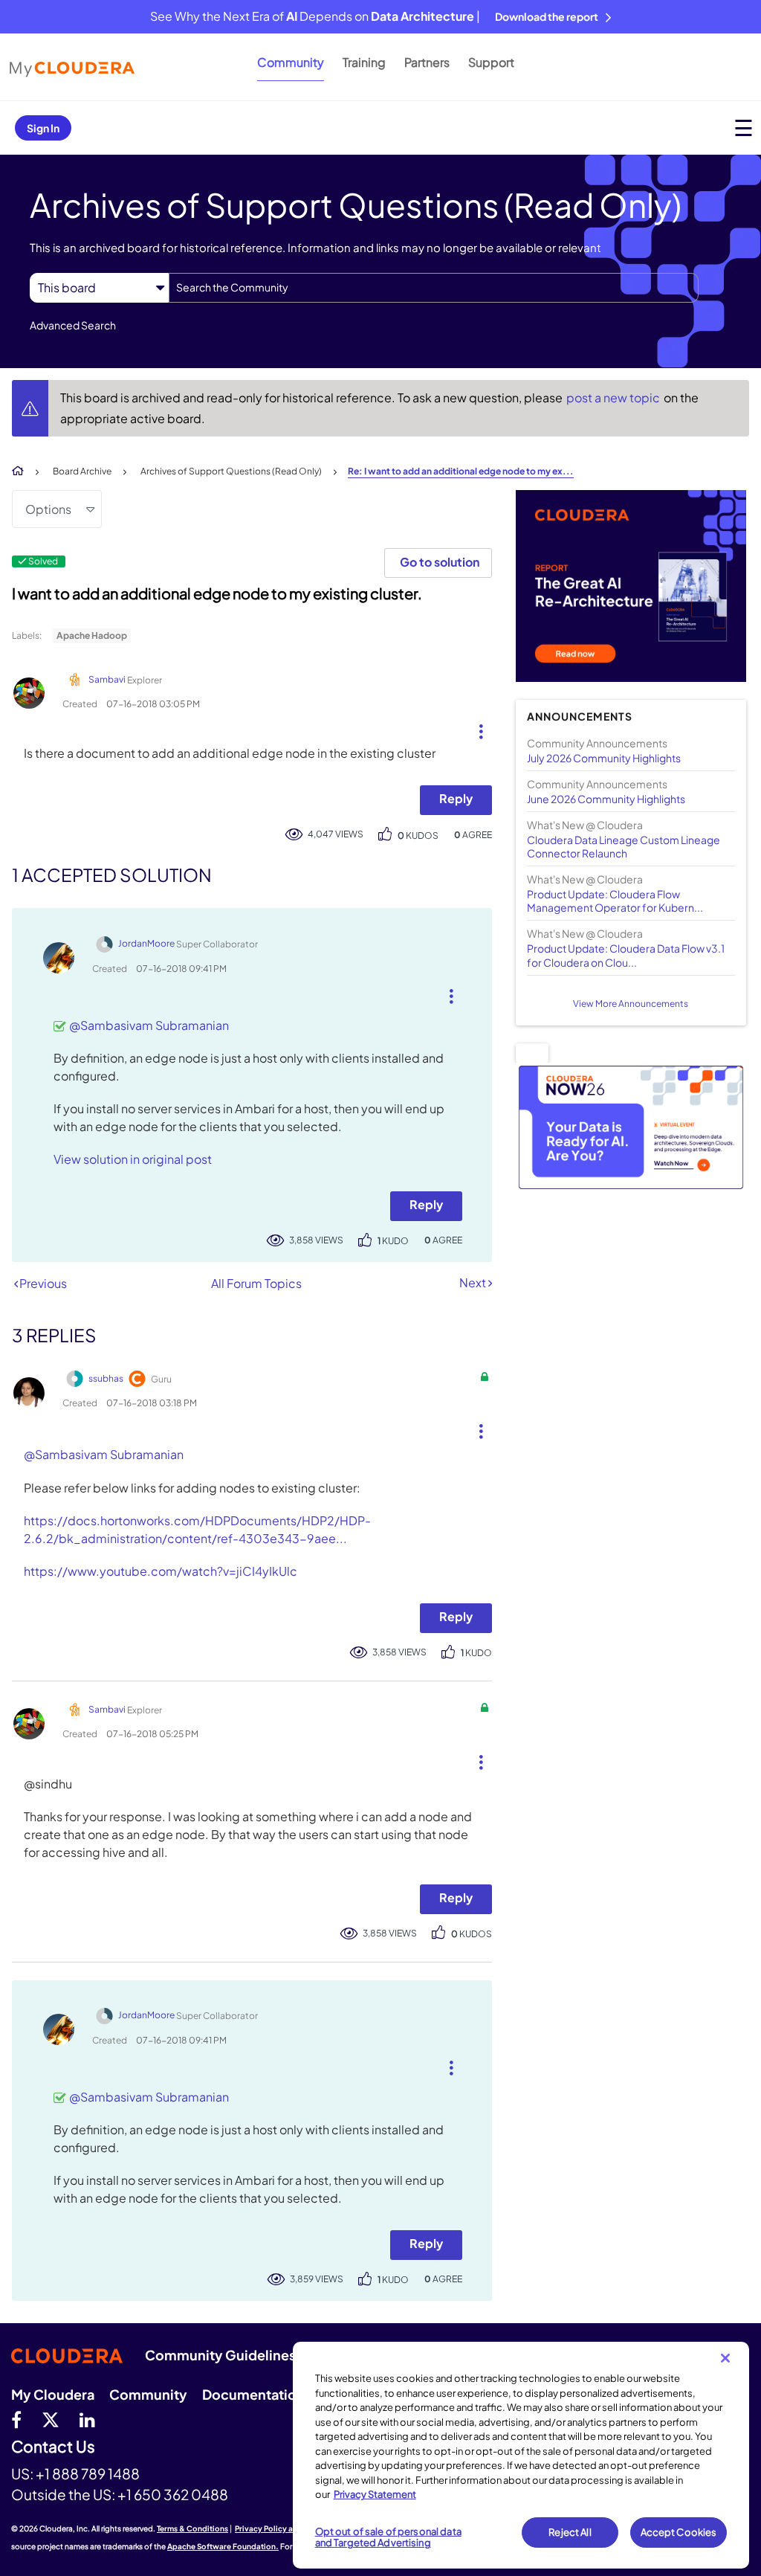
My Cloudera (53, 2394)
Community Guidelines (220, 2355)
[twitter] (51, 2419)
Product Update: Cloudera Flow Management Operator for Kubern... (615, 901)
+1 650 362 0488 (173, 2494)
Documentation (253, 2394)
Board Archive (82, 471)
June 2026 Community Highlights (606, 799)
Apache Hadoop (92, 635)
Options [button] (48, 509)
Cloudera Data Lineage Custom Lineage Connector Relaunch (624, 846)
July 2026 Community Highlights (604, 758)
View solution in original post (133, 1159)
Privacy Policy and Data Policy (290, 2528)
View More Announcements (631, 1004)
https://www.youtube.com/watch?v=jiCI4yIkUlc (161, 1571)
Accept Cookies (679, 2532)
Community (291, 62)
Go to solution (440, 562)
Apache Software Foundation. (223, 2546)
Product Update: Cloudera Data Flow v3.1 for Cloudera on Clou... (626, 955)
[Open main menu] (744, 128)
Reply (456, 798)
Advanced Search (73, 325)
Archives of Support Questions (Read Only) (231, 471)
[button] (475, 728)
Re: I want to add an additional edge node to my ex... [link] (461, 471)
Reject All (570, 2532)
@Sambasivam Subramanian (149, 1025)
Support (491, 62)
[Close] (725, 2358)
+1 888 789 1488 (88, 2473)
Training (364, 62)
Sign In (43, 128)
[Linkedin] (87, 2419)
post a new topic (614, 397)
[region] (521, 2455)
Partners (427, 62)
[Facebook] (16, 2419)
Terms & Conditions (192, 2528)
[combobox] (434, 288)
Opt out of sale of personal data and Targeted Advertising (388, 2537)
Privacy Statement (375, 2494)
